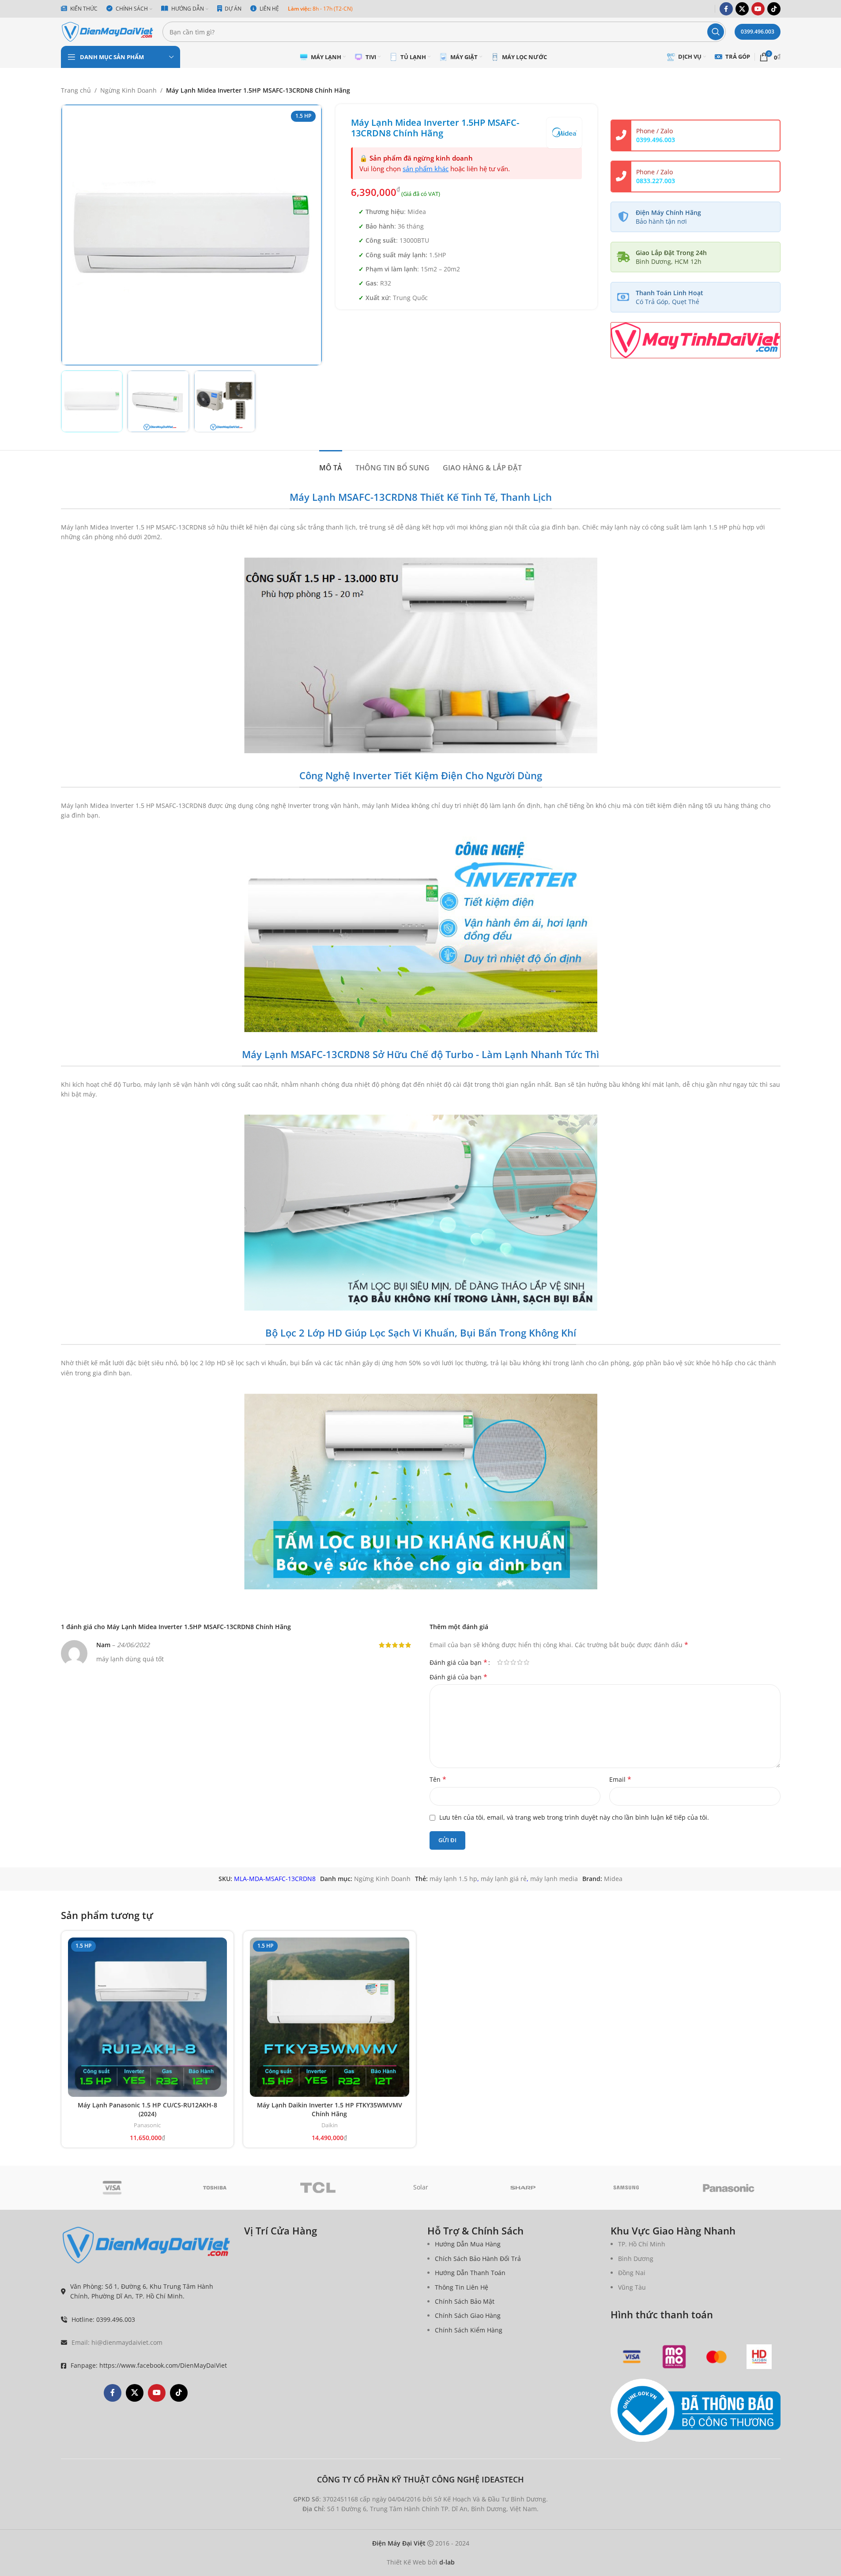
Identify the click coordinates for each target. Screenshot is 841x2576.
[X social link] (742, 9)
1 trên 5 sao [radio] (500, 1662)
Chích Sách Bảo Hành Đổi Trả (478, 2259)
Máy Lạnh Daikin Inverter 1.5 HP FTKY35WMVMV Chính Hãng (330, 2109)
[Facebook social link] (726, 9)
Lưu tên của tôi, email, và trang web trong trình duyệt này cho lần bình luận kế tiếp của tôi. (574, 1817)
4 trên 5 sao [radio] (520, 1662)
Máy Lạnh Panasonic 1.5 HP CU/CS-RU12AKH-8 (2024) (147, 2109)
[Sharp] (523, 2188)
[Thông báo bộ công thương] (696, 2411)
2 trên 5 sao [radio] (507, 1662)
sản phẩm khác (426, 169)
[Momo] (674, 2357)
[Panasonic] (729, 2188)
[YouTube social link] (758, 9)
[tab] (331, 464)
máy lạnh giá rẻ (504, 1879)
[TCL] (318, 2188)
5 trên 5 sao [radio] (526, 1662)
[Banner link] (696, 340)
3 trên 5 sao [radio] (513, 1662)
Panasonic (147, 2125)
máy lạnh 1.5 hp (453, 1879)
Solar (421, 2187)
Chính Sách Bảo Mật (465, 2301)
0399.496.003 (758, 32)
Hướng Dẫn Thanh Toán (470, 2273)
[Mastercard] (717, 2357)
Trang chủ (76, 90)
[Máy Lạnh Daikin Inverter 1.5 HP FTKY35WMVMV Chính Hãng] (330, 2017)
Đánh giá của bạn (458, 1662)
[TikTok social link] (774, 9)
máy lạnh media (554, 1879)
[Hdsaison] (759, 2357)
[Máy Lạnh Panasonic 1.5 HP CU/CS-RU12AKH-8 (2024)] (148, 2017)
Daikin (330, 2125)
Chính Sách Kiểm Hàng (469, 2330)
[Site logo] (107, 31)
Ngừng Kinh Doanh (128, 90)
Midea (613, 1879)
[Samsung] (626, 2188)
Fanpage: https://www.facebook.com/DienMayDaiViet (149, 2365)
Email (620, 1779)
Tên (438, 1779)
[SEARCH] (716, 32)
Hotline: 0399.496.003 (103, 2319)
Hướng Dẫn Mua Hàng (468, 2244)
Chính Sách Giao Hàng (468, 2315)
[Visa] (112, 2188)
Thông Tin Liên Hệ (462, 2287)
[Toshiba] (215, 2188)
